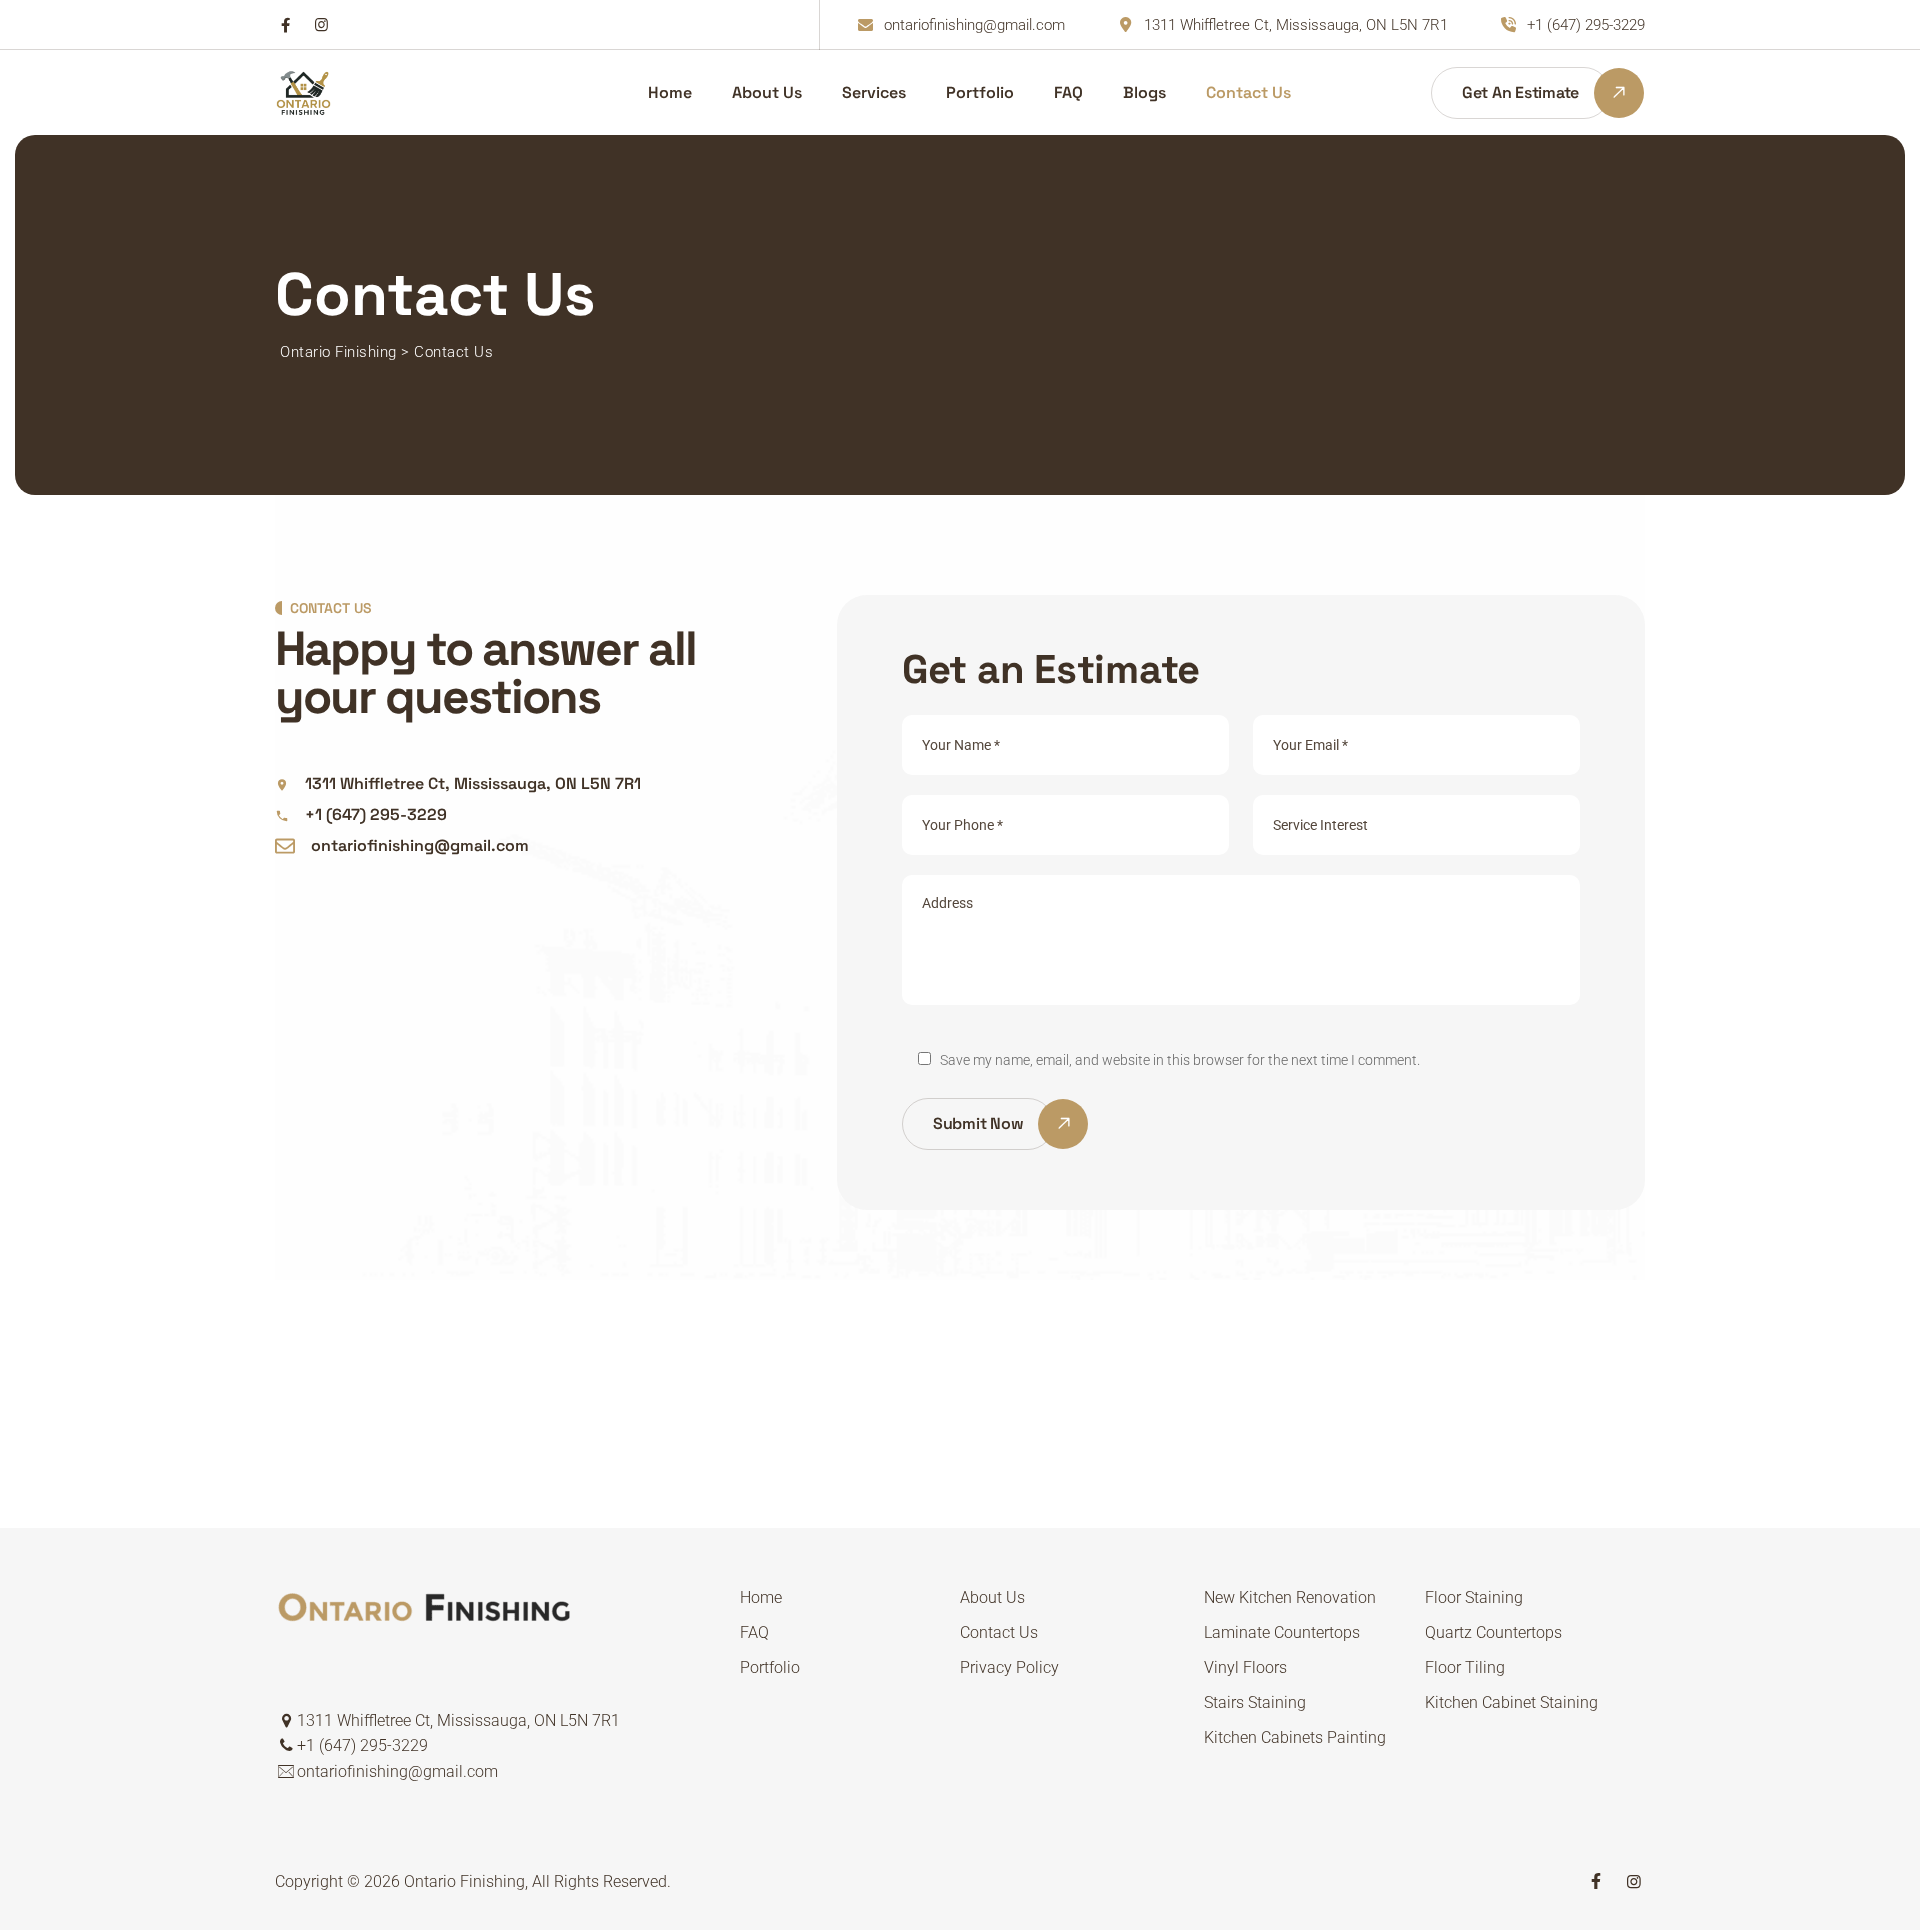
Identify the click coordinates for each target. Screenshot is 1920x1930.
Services (874, 92)
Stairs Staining (1255, 1702)
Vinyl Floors (1245, 1667)
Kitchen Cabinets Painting (1295, 1737)
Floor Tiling (1465, 1667)
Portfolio (980, 92)
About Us (767, 92)
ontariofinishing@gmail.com (974, 25)
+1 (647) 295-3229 (1586, 25)
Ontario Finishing (464, 1881)
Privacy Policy (1009, 1667)
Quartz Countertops (1493, 1632)
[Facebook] (285, 25)
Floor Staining (1474, 1597)
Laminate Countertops (1282, 1632)
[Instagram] (321, 25)
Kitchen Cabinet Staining (1511, 1702)
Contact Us (1248, 92)
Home (670, 92)
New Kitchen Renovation (1290, 1597)
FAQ (1068, 92)
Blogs (1144, 92)
